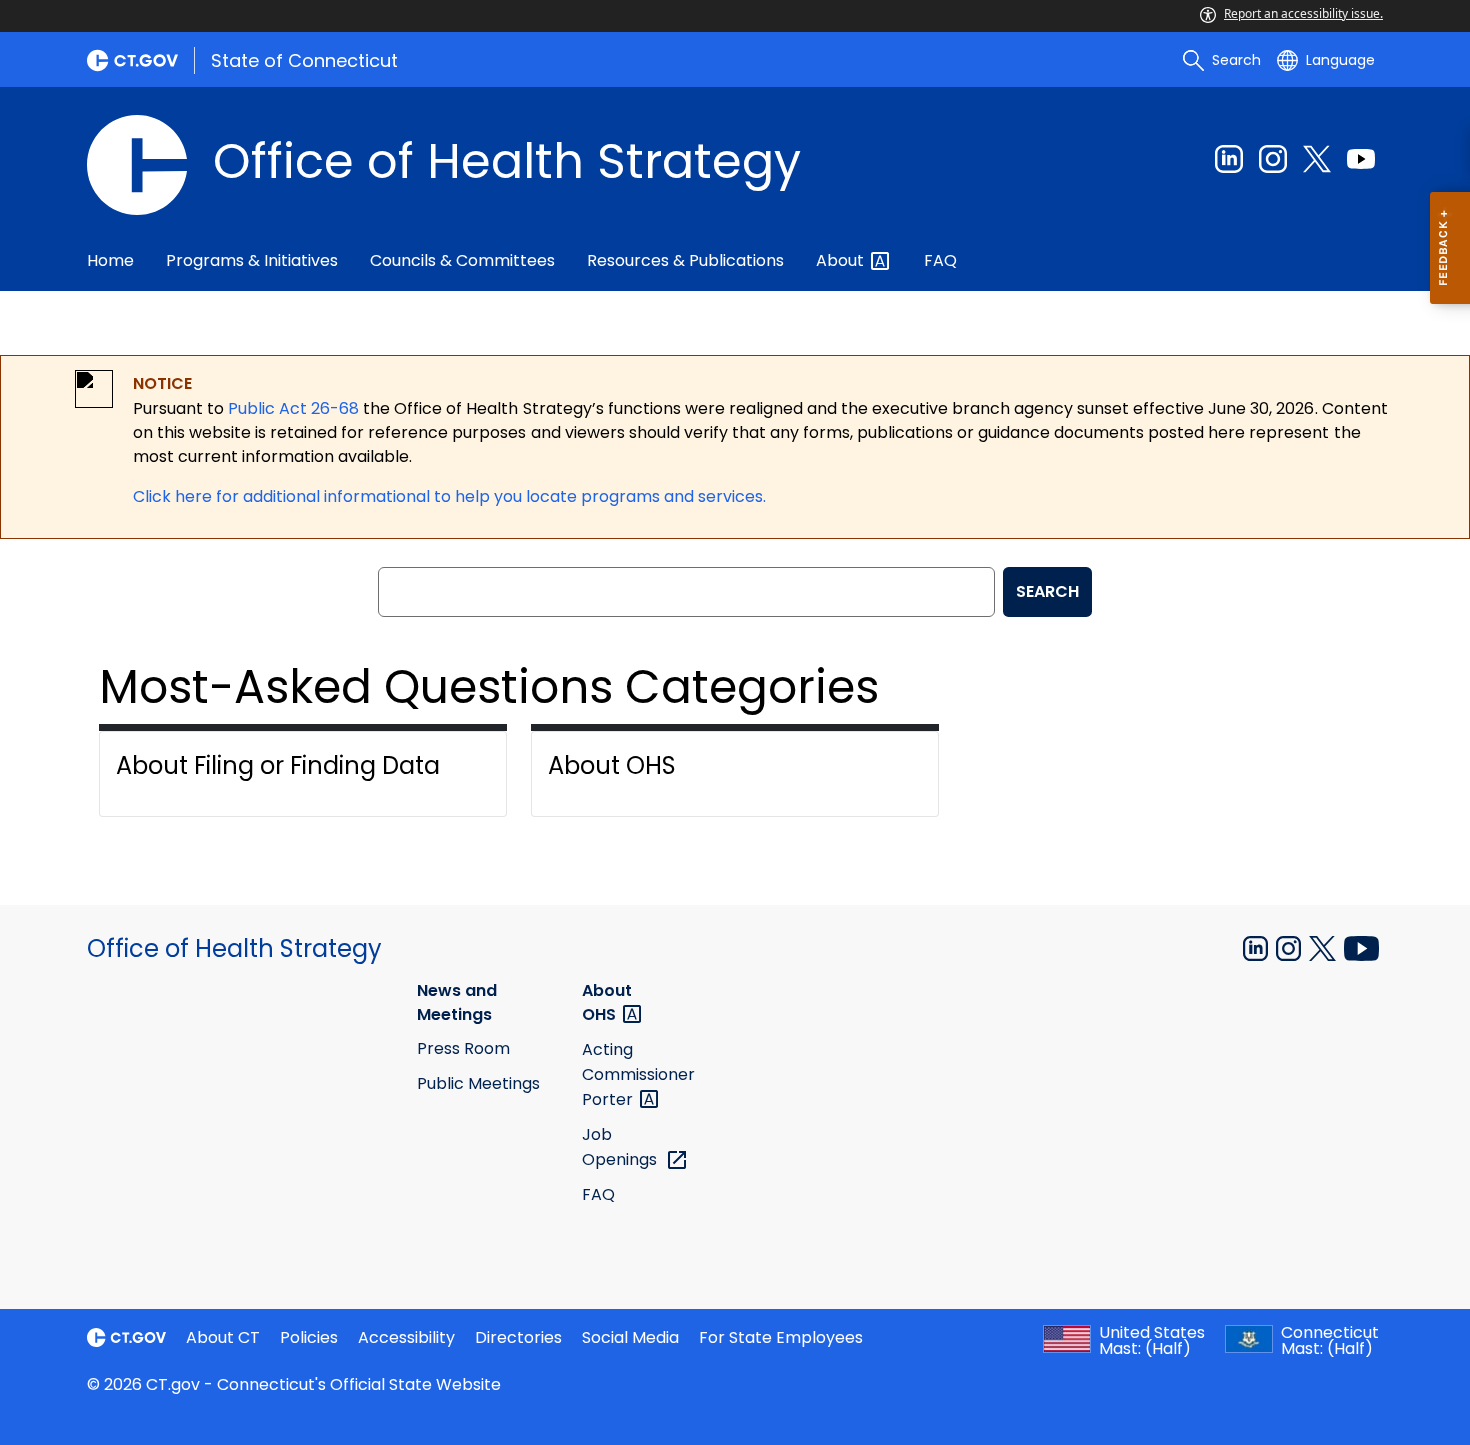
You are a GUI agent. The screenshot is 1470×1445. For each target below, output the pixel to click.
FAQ (940, 260)
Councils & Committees (462, 260)
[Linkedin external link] (1229, 159)
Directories (518, 1337)
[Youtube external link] (1361, 159)
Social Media (630, 1337)
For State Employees (781, 1337)
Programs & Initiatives (252, 260)
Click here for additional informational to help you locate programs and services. (449, 496)
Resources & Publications (685, 260)
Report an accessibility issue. (1303, 13)
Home (110, 260)
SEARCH (1047, 591)
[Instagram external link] (1273, 159)
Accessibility (406, 1337)
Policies (309, 1337)
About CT (223, 1337)
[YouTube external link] (1361, 947)
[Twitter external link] (1317, 159)
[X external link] (1324, 947)
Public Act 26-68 (293, 408)
